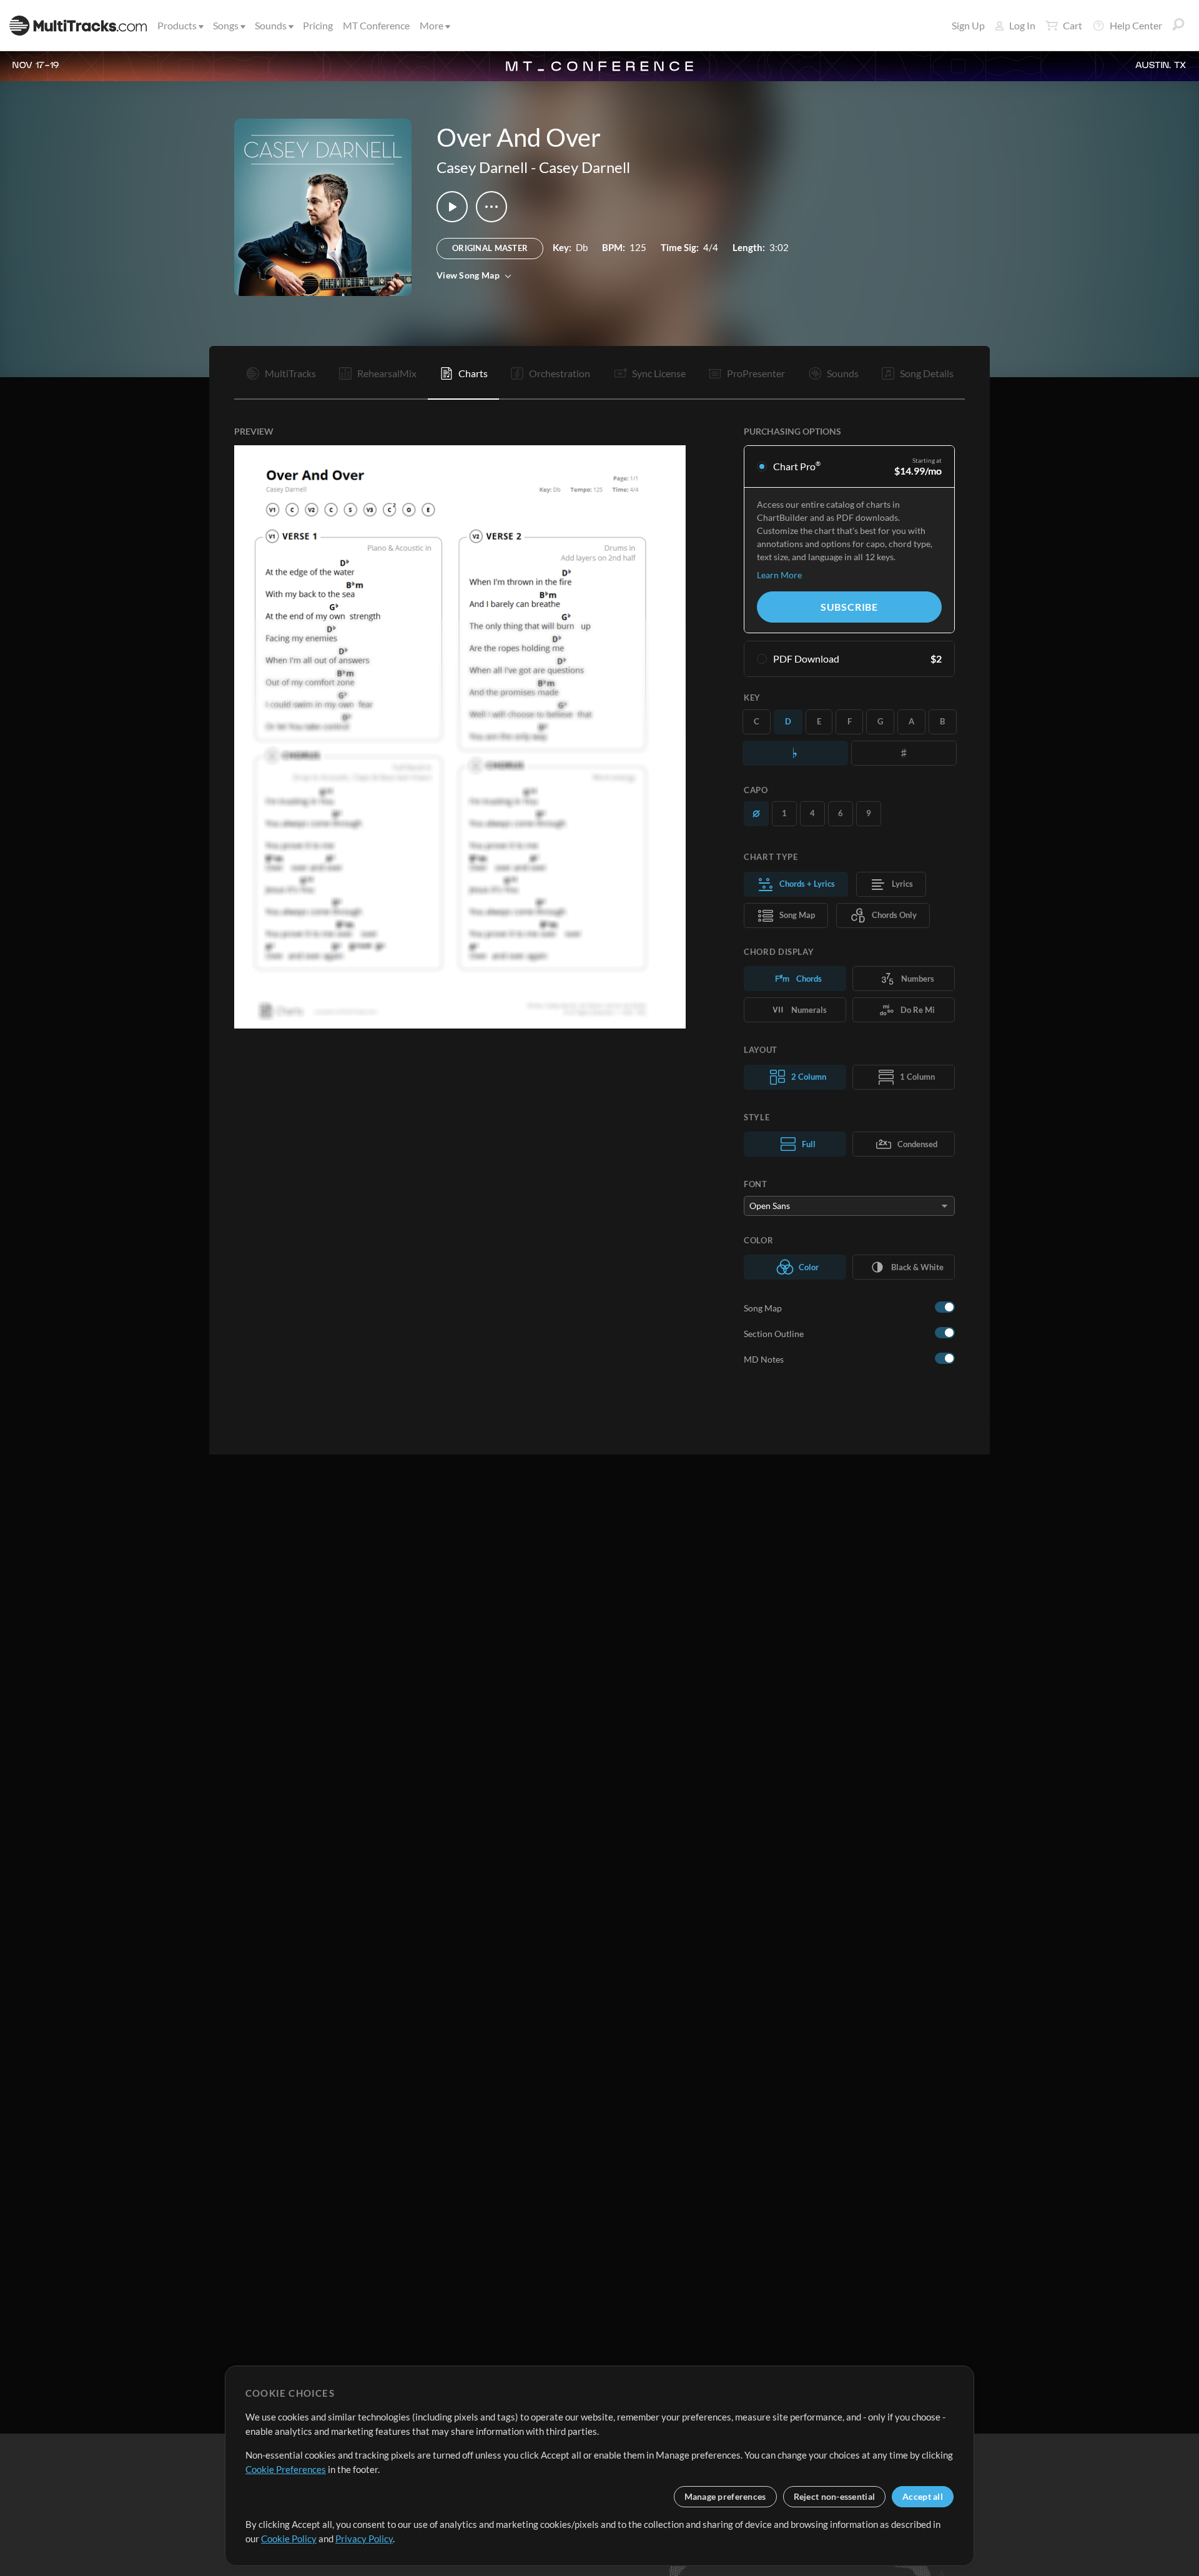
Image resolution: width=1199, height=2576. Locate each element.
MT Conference (376, 25)
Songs (226, 25)
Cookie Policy (289, 2539)
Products (177, 25)
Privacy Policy (364, 2539)
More (432, 25)
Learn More (779, 575)
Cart (1073, 25)
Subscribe (849, 607)
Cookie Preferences (286, 2469)
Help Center (1136, 25)
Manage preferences (725, 2496)
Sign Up (968, 25)
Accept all (923, 2496)
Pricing (318, 25)
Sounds (271, 25)
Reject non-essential (835, 2496)
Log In (1022, 25)
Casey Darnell (482, 167)
